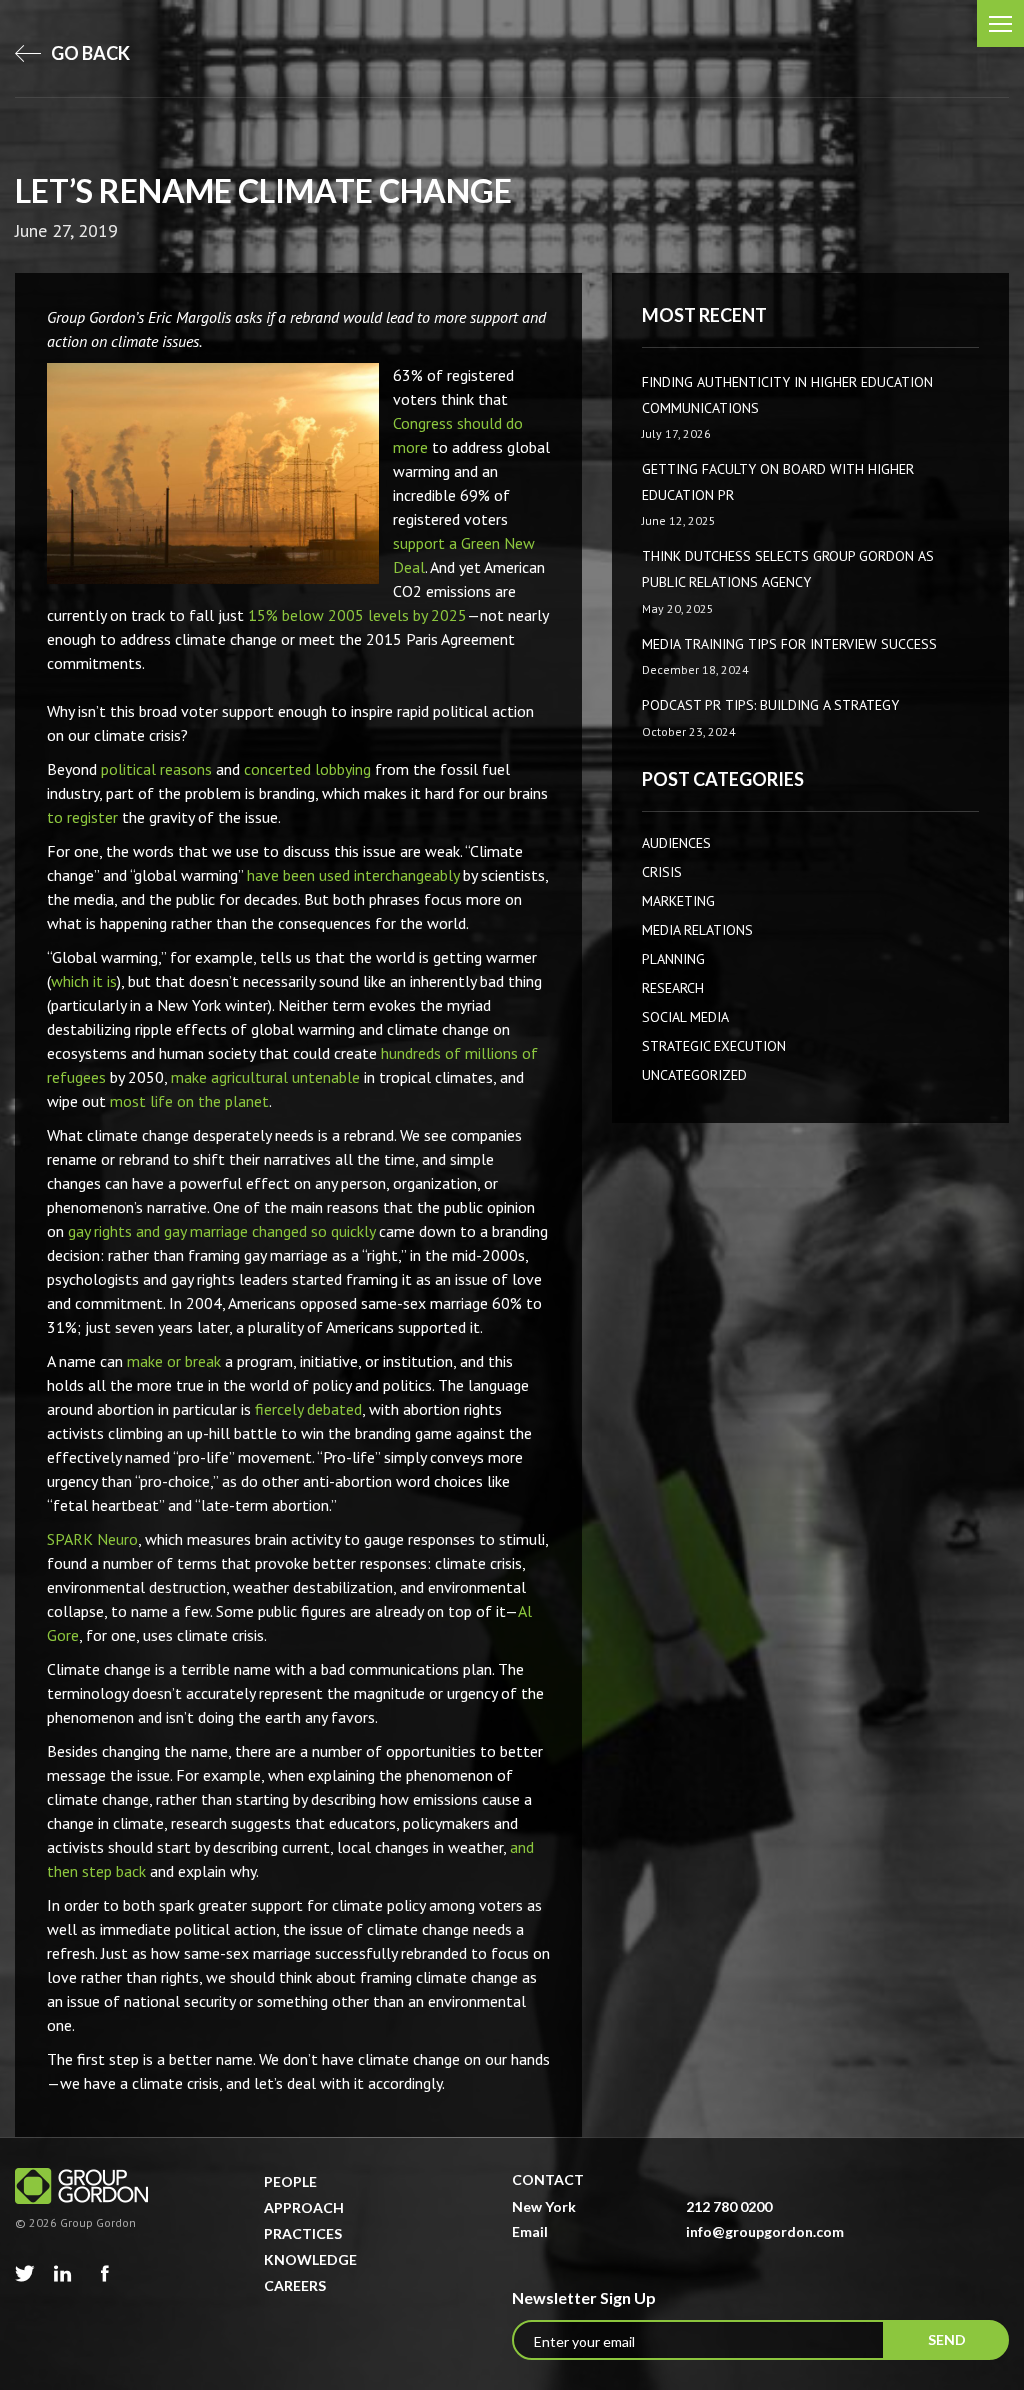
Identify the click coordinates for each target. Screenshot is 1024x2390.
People (290, 2181)
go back (89, 53)
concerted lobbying (307, 769)
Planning (673, 959)
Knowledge (310, 2259)
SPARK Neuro (92, 1539)
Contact (548, 2179)
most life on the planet (189, 1101)
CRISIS (662, 872)
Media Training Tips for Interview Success (789, 644)
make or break (174, 1361)
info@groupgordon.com (765, 2231)
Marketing (678, 901)
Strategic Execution (714, 1046)
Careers (295, 2285)
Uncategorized (694, 1075)
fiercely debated (308, 1409)
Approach (304, 2207)
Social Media (685, 1017)
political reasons (156, 769)
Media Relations (697, 930)
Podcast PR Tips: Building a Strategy (770, 705)
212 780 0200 (729, 2206)
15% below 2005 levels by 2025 (357, 615)
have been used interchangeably (353, 875)
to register (82, 817)
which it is (84, 981)
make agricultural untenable (265, 1077)
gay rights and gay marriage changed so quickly (221, 1231)
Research (673, 988)
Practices (303, 2233)
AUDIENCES (676, 843)
